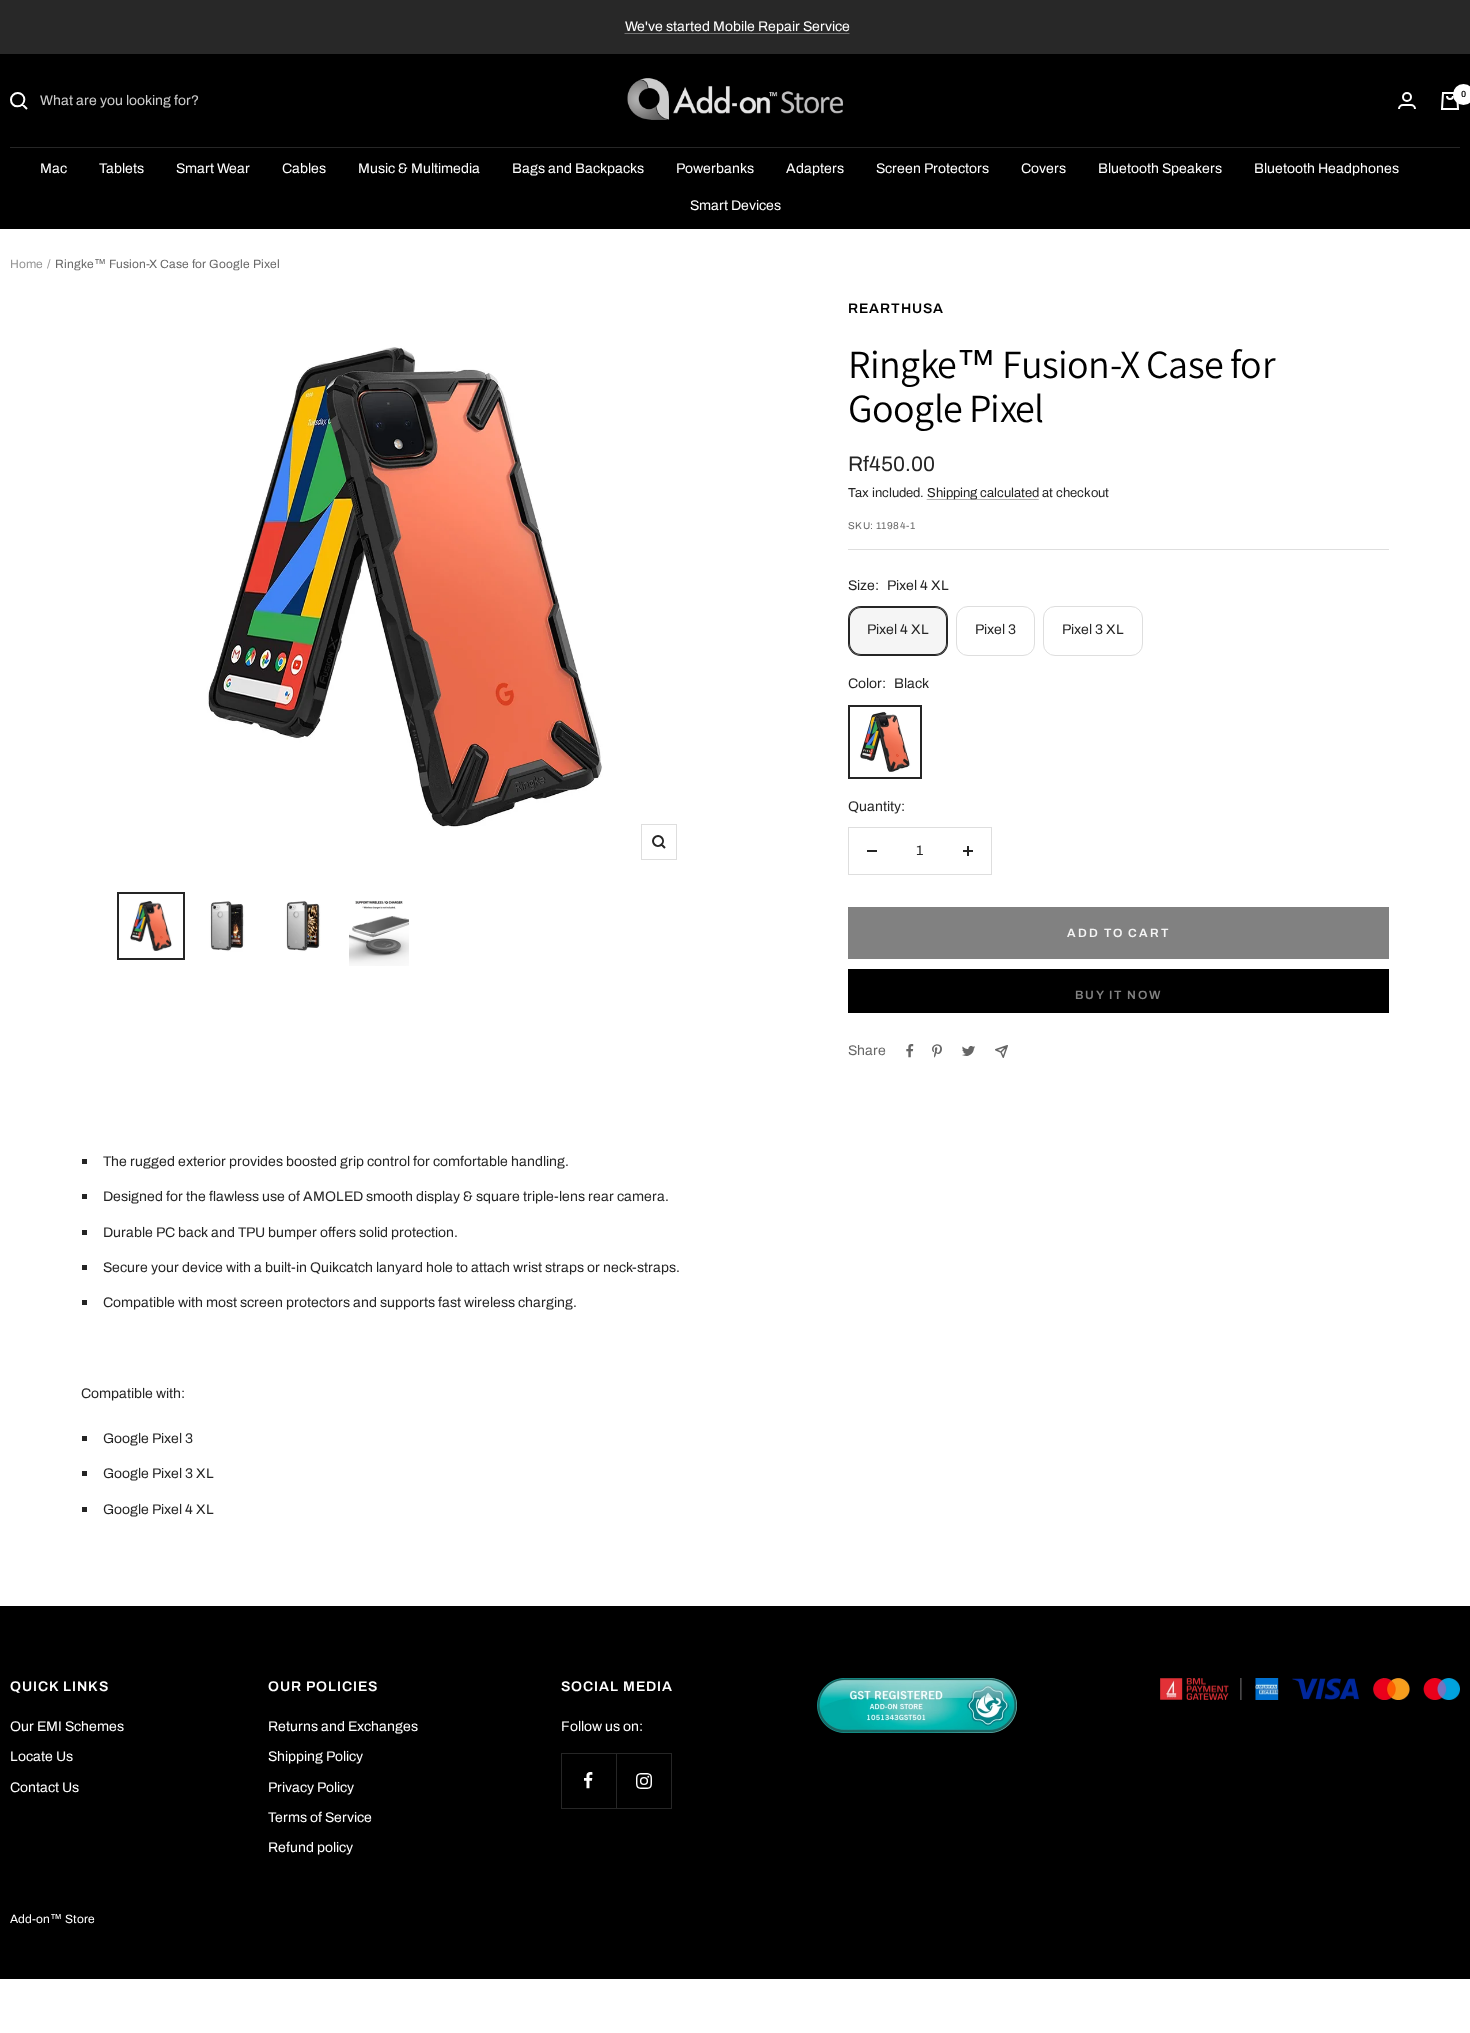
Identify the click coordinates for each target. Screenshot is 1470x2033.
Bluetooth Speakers (1160, 169)
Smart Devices (735, 205)
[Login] (1407, 101)
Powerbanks (715, 169)
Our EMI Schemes (67, 1726)
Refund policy (310, 1847)
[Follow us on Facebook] (588, 1780)
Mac (53, 169)
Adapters (815, 169)
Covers (1043, 169)
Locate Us (41, 1756)
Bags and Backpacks (578, 169)
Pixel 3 (995, 629)
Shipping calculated (983, 493)
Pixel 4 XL (898, 629)
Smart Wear (213, 169)
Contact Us (44, 1787)
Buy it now (1118, 995)
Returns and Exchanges (343, 1726)
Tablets (121, 169)
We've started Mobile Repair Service (737, 26)
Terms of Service (320, 1817)
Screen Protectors (932, 169)
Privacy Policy (311, 1787)
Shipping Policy (315, 1756)
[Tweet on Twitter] (968, 1051)
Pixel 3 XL (1093, 629)
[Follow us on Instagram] (643, 1780)
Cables (304, 169)
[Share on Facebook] (910, 1051)
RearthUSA (896, 308)
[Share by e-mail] (1001, 1051)
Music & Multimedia (419, 169)
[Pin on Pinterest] (937, 1051)
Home (26, 264)
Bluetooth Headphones (1326, 169)
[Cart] (1450, 101)
